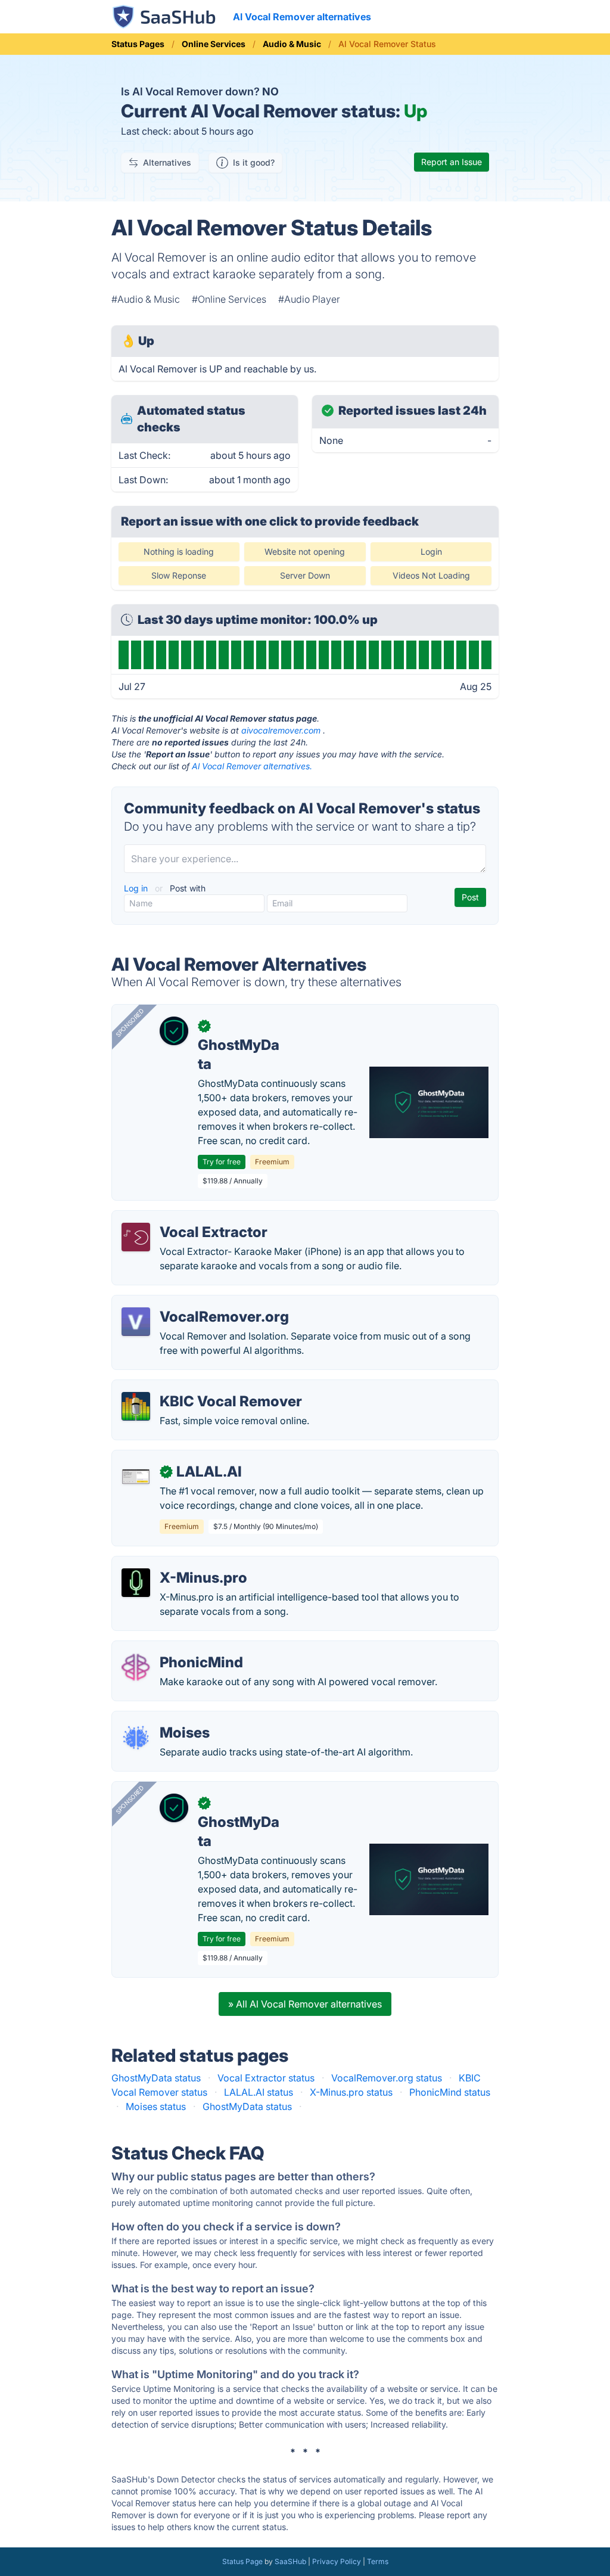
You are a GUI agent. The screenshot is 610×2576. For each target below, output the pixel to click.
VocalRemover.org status (387, 2078)
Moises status (156, 2106)
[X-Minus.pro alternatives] (136, 1583)
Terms (378, 2561)
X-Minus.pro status (351, 2092)
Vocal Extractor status (266, 2078)
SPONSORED (130, 1023)
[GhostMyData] (174, 1031)
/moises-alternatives (167, 1719)
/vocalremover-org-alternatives (192, 1303)
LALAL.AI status (259, 2092)
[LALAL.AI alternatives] (136, 1477)
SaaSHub (290, 2561)
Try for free (222, 1162)
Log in (137, 888)
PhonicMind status (450, 2092)
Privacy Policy (337, 2561)
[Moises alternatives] (136, 1738)
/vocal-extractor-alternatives (185, 1218)
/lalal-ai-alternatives (166, 1458)
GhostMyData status (156, 2078)
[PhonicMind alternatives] (136, 1667)
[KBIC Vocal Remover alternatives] (136, 1406)
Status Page (242, 2561)
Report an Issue (452, 162)
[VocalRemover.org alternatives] (136, 1322)
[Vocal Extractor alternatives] (136, 1237)
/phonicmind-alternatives (177, 1648)
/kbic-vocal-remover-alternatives (195, 1387)
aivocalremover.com (281, 730)
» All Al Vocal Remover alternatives (305, 2004)
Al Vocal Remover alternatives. (252, 766)
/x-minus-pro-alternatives (179, 1564)
